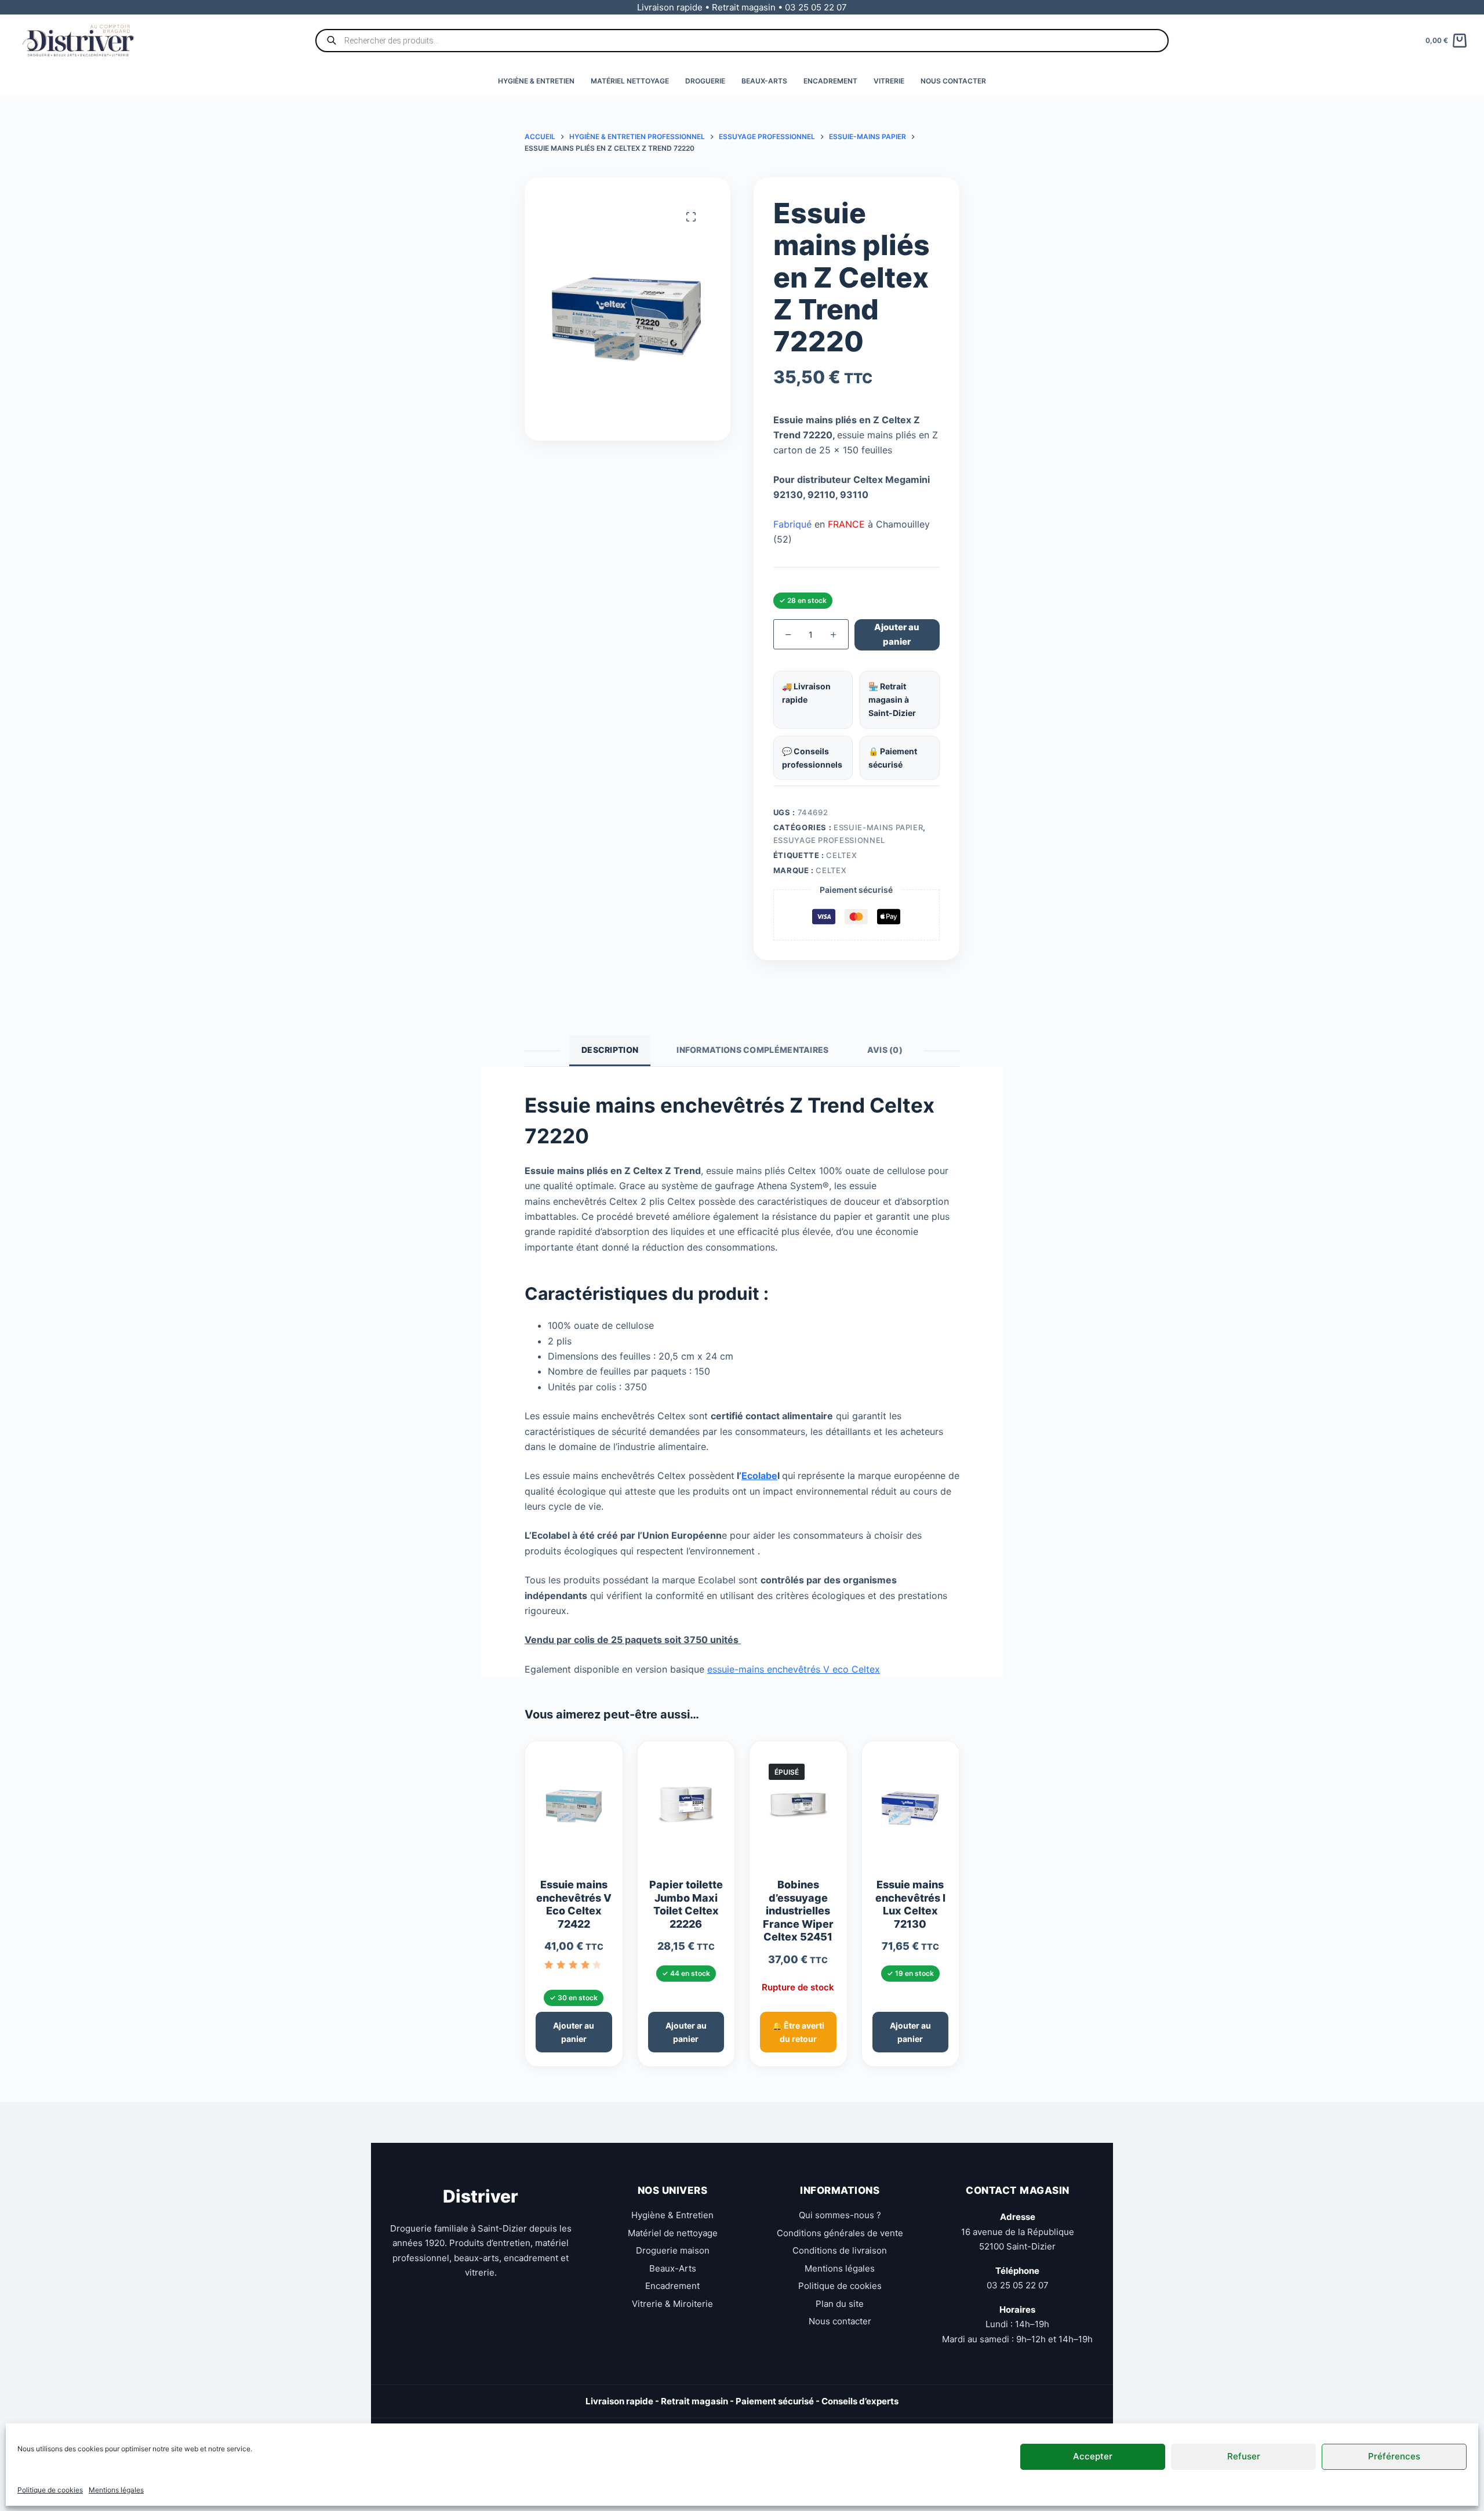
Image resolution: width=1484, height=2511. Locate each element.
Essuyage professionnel (829, 840)
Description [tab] (610, 1050)
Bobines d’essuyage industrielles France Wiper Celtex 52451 (798, 1911)
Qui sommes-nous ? (840, 2215)
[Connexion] (1462, 7)
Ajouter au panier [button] (574, 2032)
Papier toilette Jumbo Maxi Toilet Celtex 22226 (686, 1904)
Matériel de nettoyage (673, 2233)
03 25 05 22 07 (1018, 2285)
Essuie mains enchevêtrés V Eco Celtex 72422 (574, 1904)
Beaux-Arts (764, 81)
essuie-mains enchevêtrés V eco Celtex (794, 1669)
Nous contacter (953, 81)
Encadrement (830, 81)
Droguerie (705, 81)
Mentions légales (116, 2490)
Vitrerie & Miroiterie (672, 2304)
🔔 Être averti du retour (798, 2032)
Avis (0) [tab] (885, 1050)
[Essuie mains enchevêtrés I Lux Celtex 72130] (911, 1809)
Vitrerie (889, 81)
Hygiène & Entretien (536, 81)
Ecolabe (759, 1476)
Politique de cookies (50, 2490)
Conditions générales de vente (840, 2233)
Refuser (1244, 2456)
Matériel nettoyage (630, 81)
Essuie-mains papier (878, 827)
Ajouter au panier (897, 634)
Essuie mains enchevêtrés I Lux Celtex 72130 (910, 1904)
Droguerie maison (673, 2250)
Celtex (841, 855)
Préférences (1394, 2456)
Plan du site (840, 2304)
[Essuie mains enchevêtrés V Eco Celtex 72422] (574, 1809)
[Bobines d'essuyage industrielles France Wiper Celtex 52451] (798, 1809)
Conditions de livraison (840, 2250)
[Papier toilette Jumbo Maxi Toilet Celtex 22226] (686, 1809)
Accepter (1093, 2456)
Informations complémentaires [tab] (752, 1050)
